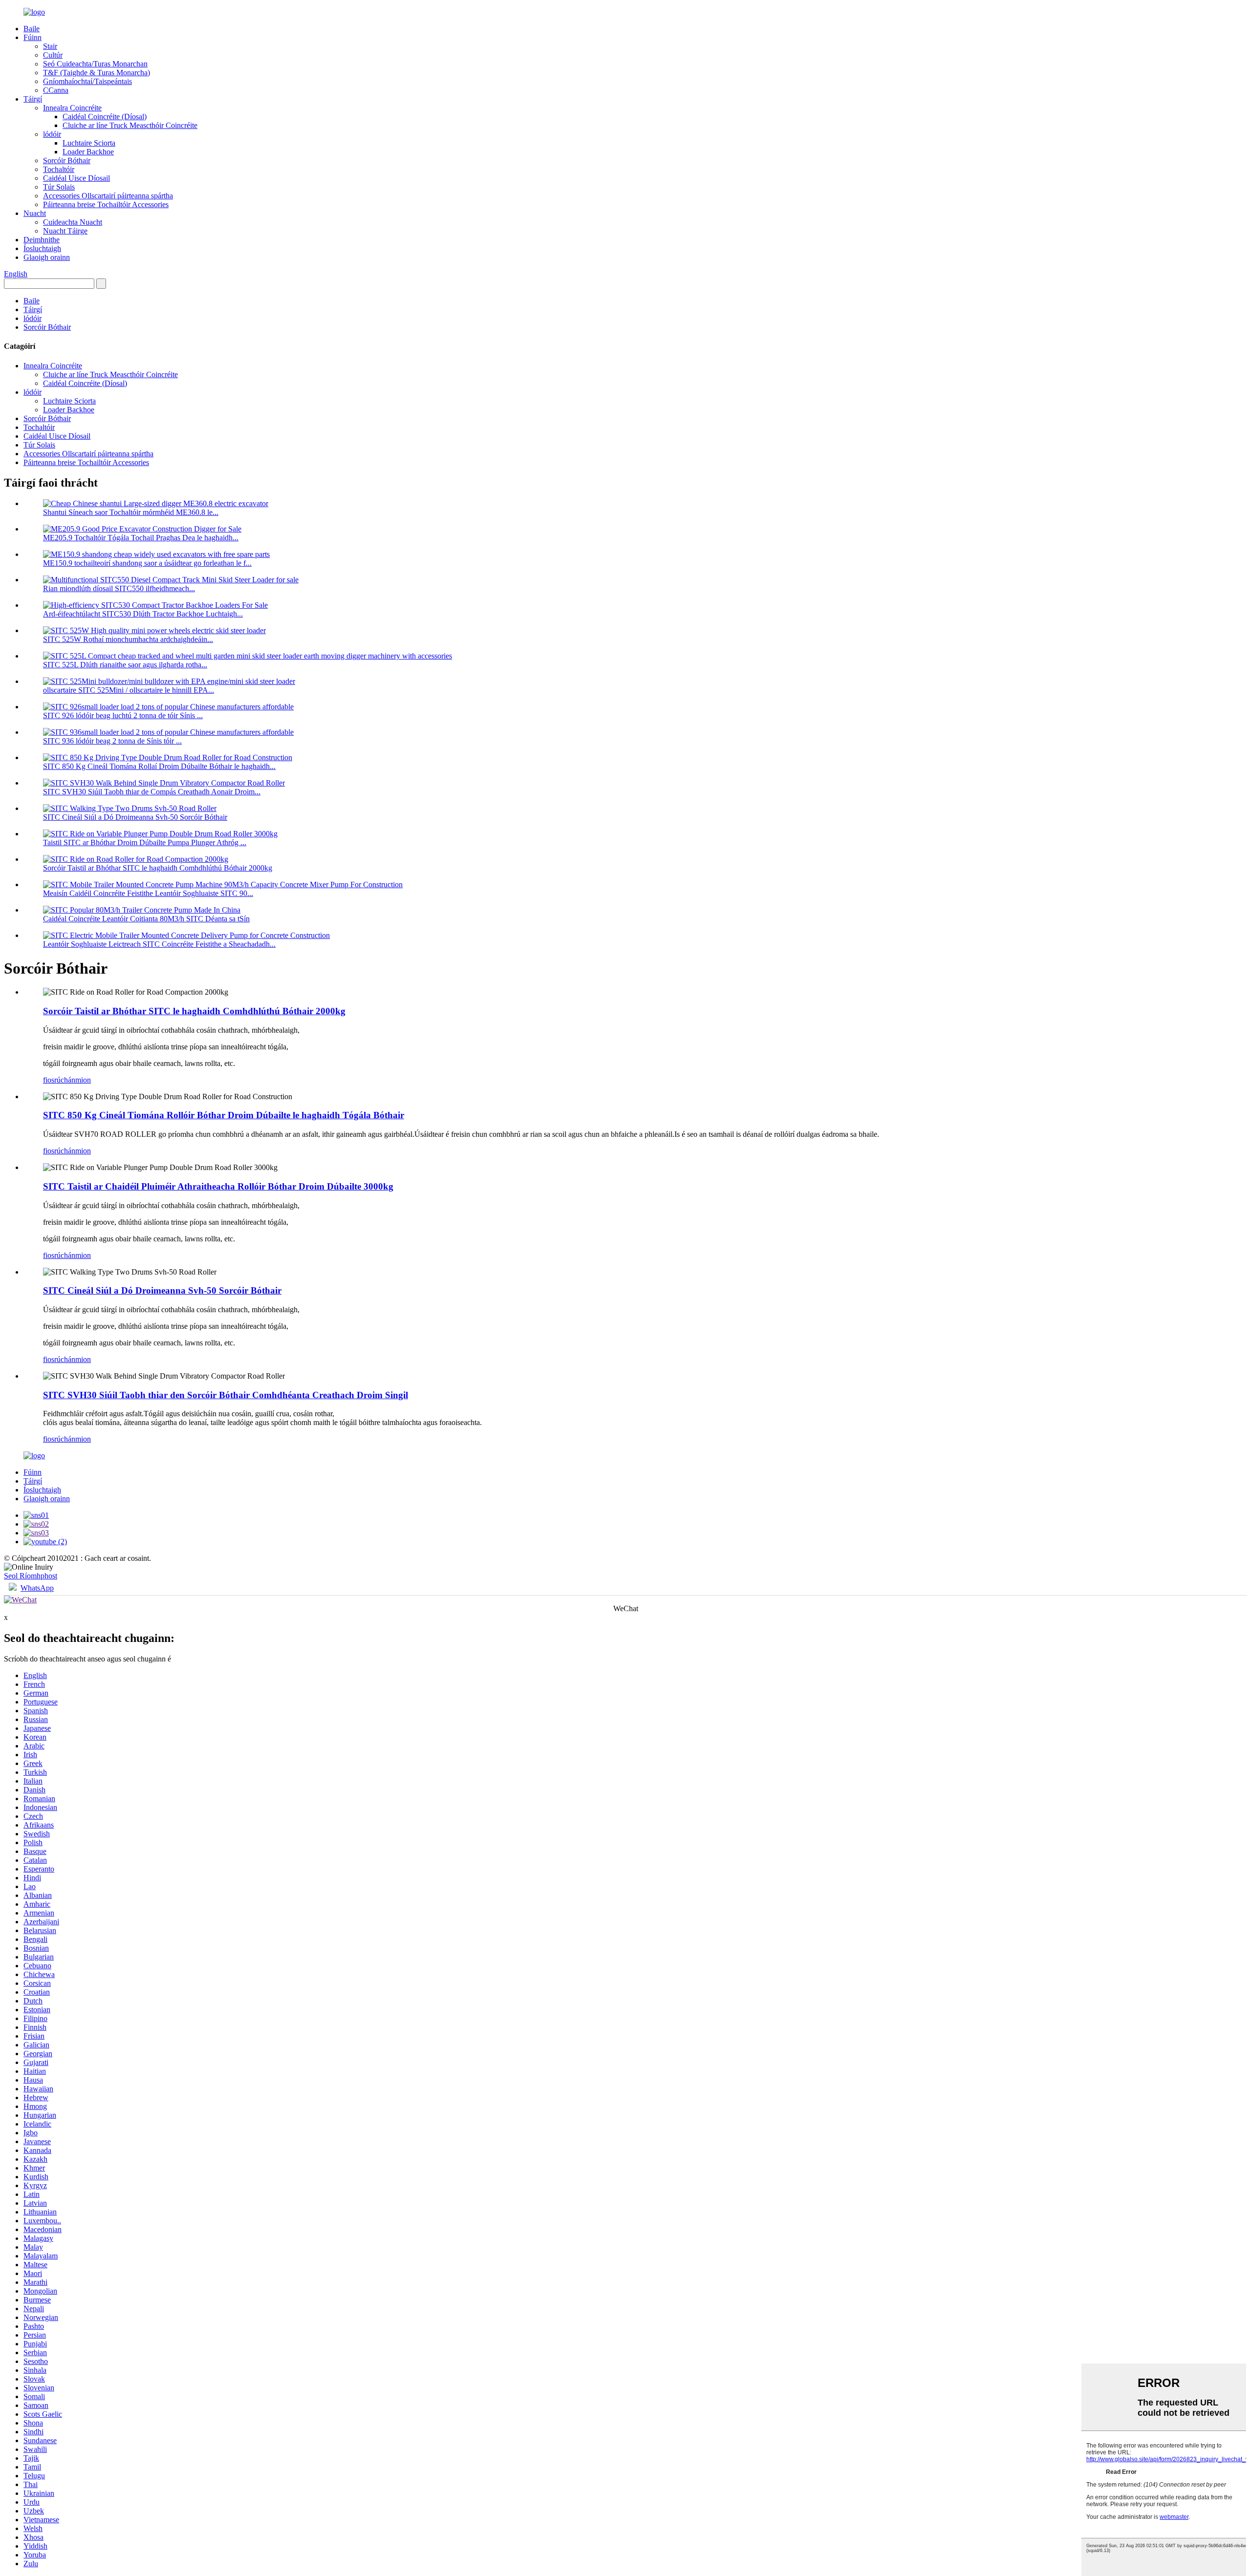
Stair (50, 46)
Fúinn (32, 37)
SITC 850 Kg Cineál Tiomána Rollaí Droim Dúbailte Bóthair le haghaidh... (159, 766)
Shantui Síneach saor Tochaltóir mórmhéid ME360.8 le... (131, 512)
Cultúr (53, 55)
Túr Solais (59, 187)
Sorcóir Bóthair (67, 160)
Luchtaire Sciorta (89, 143)
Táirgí (33, 99)
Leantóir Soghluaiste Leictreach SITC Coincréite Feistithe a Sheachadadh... (159, 944)
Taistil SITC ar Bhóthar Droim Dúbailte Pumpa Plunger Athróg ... (145, 842)
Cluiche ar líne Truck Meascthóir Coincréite (130, 125)
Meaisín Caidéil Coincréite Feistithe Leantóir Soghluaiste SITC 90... (148, 893)
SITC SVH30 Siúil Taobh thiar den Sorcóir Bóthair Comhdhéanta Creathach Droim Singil (226, 1395)
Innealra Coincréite (72, 108)
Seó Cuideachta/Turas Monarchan (95, 64)
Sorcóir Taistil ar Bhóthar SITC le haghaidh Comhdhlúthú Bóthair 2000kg (158, 868)
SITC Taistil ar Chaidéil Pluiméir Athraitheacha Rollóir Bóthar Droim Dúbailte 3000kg (218, 1186)
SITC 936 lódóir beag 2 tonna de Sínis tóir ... (112, 741)
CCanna (56, 90)
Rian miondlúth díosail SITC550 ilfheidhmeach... (119, 588)
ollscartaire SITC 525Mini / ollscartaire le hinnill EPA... (129, 690)
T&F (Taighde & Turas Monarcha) (97, 73)
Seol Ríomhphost (31, 1576)
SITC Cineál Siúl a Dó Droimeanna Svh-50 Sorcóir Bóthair (135, 817)
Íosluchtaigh (42, 248)
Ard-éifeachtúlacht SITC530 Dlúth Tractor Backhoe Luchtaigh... (143, 614)
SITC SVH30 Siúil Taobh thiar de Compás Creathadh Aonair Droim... (152, 792)
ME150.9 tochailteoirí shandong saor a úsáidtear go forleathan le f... (147, 563)
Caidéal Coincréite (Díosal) (105, 117)
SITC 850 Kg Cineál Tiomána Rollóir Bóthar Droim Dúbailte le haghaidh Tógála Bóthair (224, 1115)
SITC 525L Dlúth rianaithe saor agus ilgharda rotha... (125, 665)
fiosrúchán (59, 1080)
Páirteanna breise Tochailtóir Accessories (106, 204)
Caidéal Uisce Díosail (76, 178)
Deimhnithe (42, 240)
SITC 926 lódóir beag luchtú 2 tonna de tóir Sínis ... (123, 715)
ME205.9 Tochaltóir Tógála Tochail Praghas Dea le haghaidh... (141, 538)
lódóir (52, 134)
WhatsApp (37, 1588)
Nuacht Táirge (65, 231)
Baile (32, 29)
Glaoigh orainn (47, 257)
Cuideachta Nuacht (73, 222)
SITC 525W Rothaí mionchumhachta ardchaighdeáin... (128, 639)
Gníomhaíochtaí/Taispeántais (87, 81)
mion (83, 1080)
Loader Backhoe (88, 152)
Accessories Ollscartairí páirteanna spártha (108, 196)
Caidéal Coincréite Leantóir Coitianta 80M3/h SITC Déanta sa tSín (146, 919)
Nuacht (35, 213)
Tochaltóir (59, 169)
